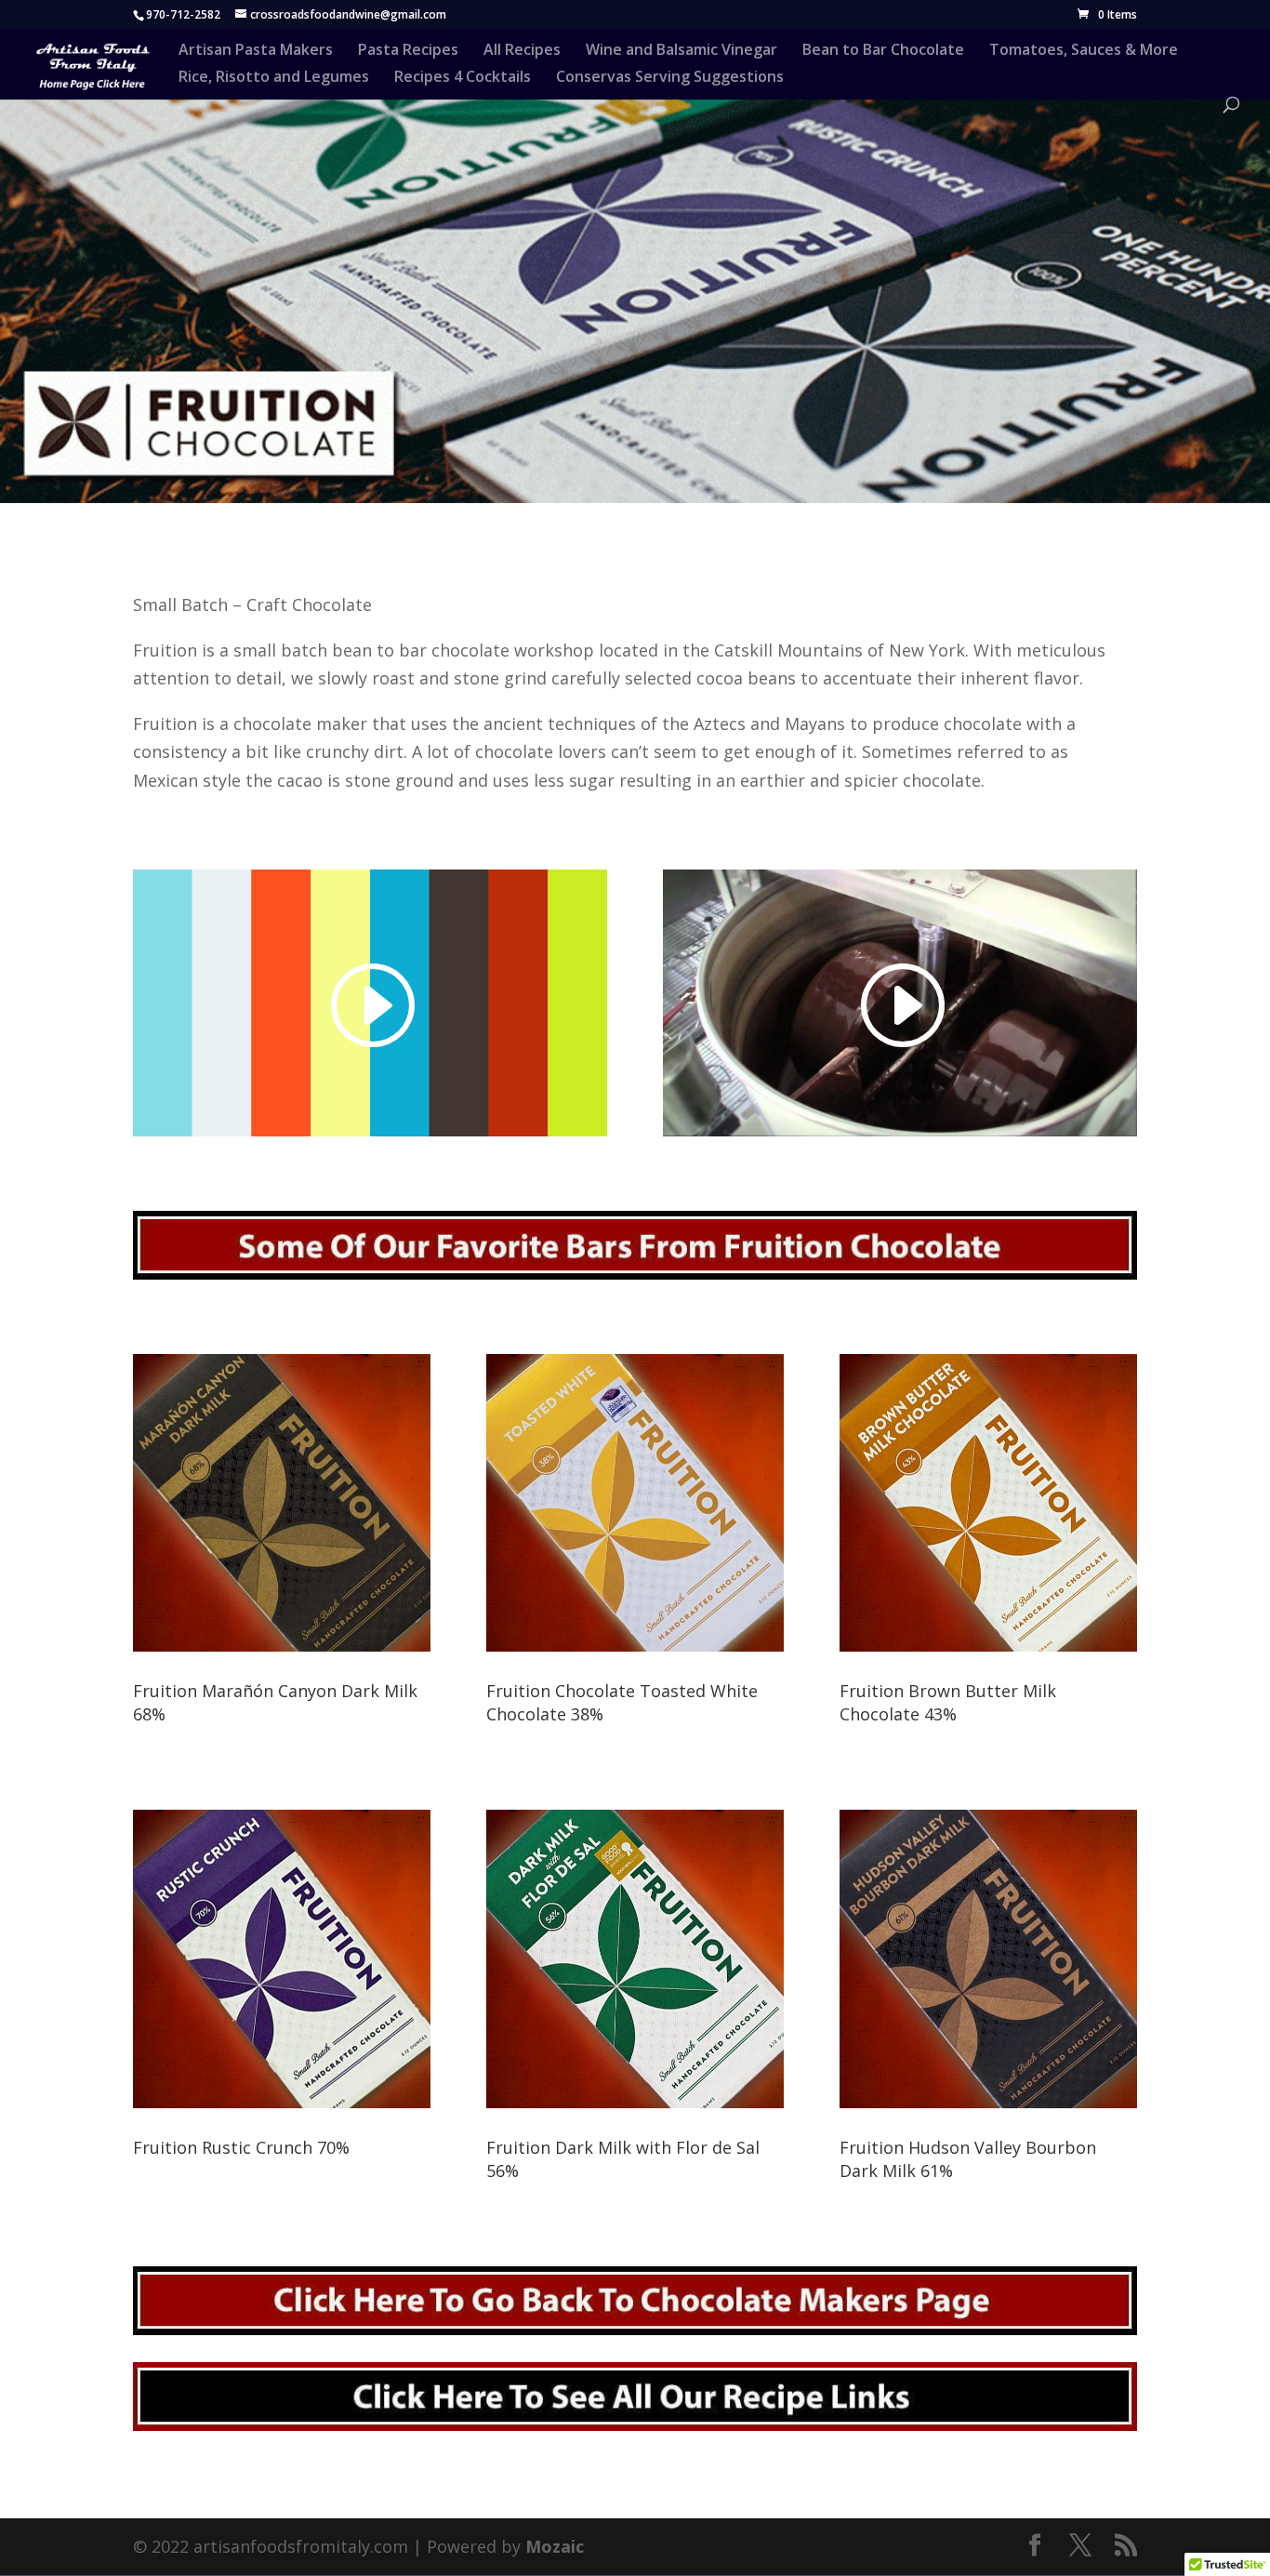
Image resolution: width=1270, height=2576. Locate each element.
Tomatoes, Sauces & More (1084, 51)
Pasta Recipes (408, 51)
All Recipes (522, 51)
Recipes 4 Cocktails (463, 78)
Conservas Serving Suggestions (670, 78)
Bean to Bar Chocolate (883, 51)
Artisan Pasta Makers (256, 51)
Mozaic (555, 2546)
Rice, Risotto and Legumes (274, 78)
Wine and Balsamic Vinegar (681, 51)
